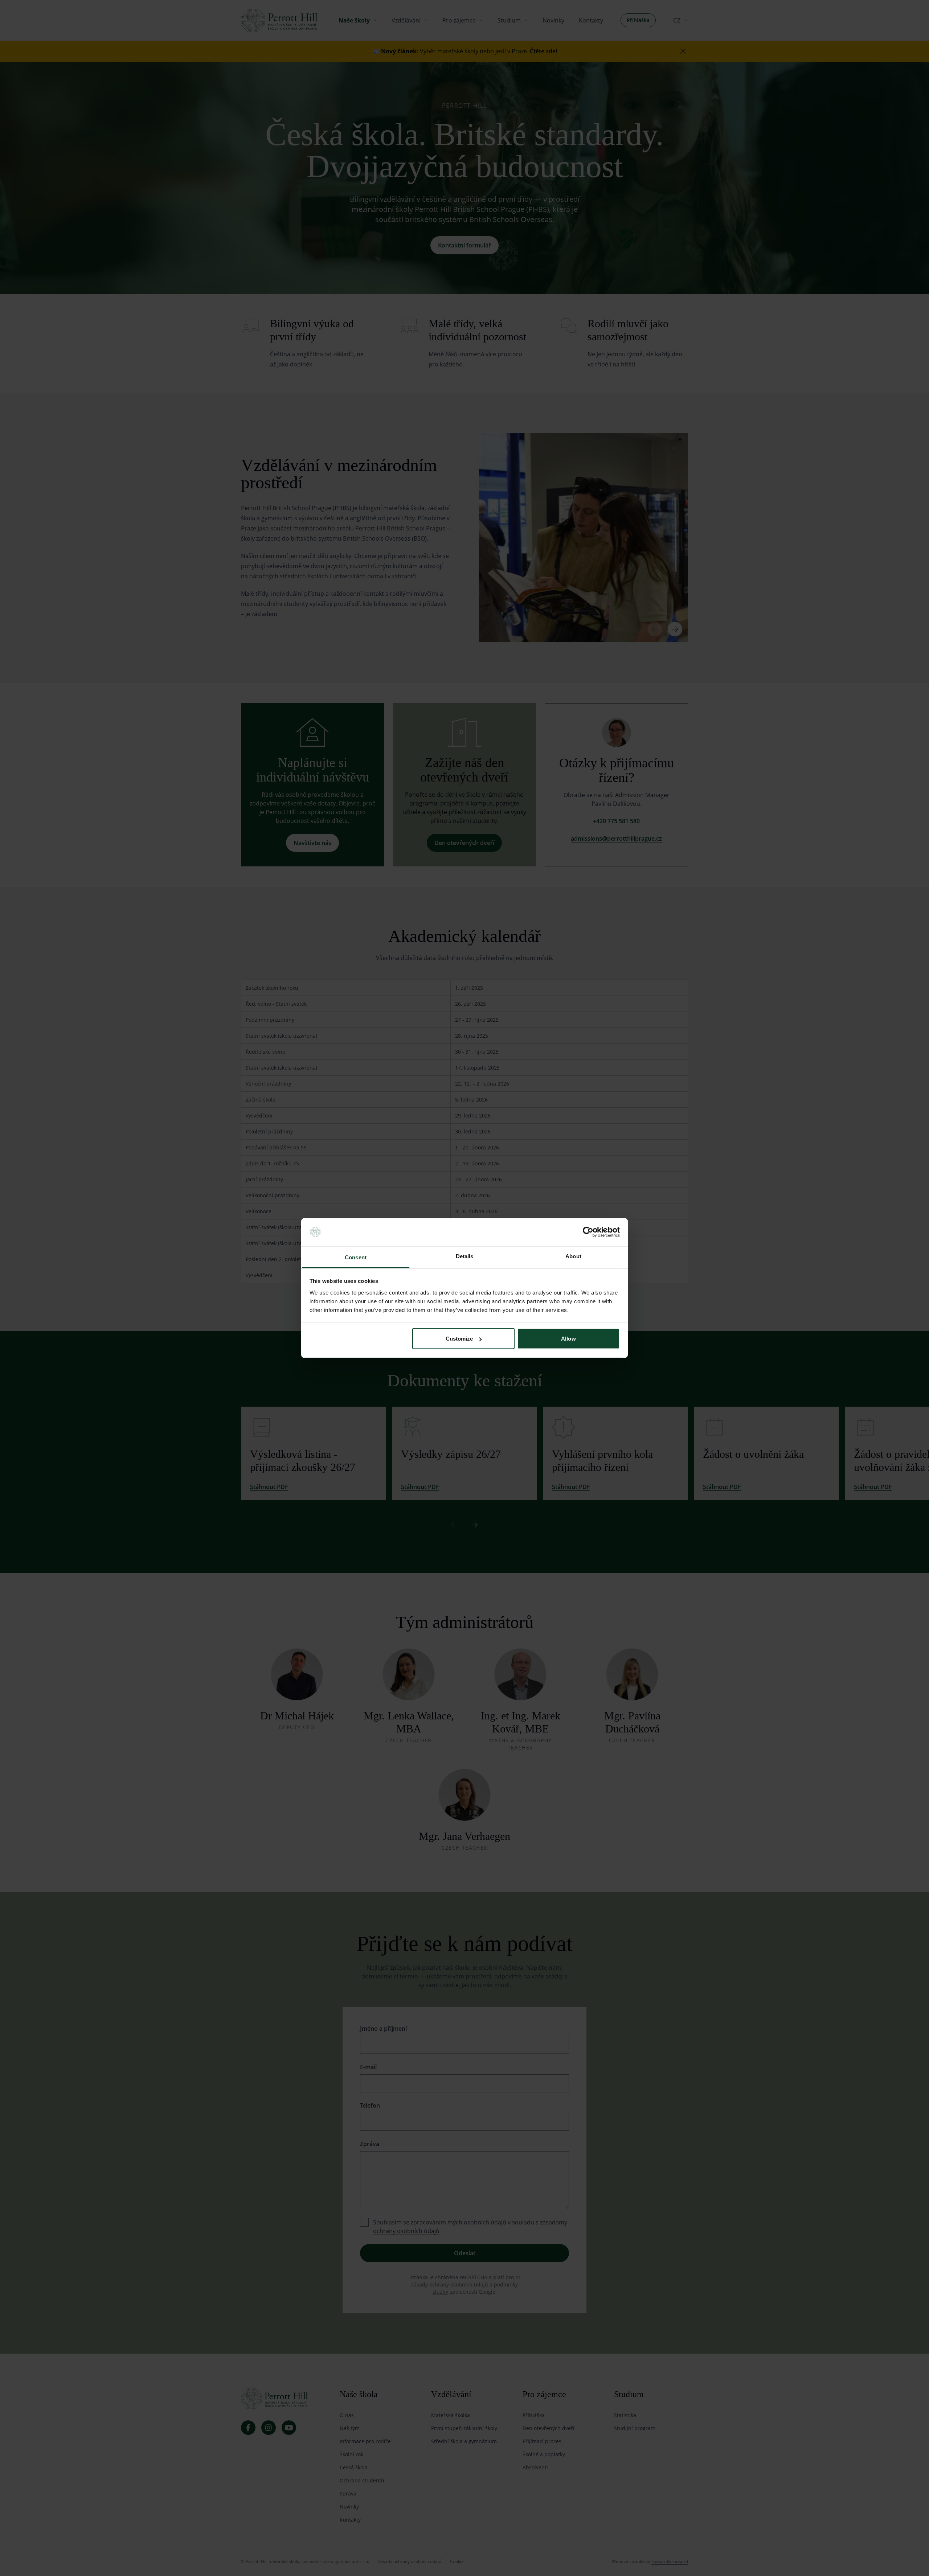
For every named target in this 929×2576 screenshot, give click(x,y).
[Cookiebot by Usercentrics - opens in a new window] (588, 1232)
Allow (568, 1339)
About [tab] (573, 1256)
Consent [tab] (356, 1257)
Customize (459, 1339)
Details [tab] (465, 1256)
